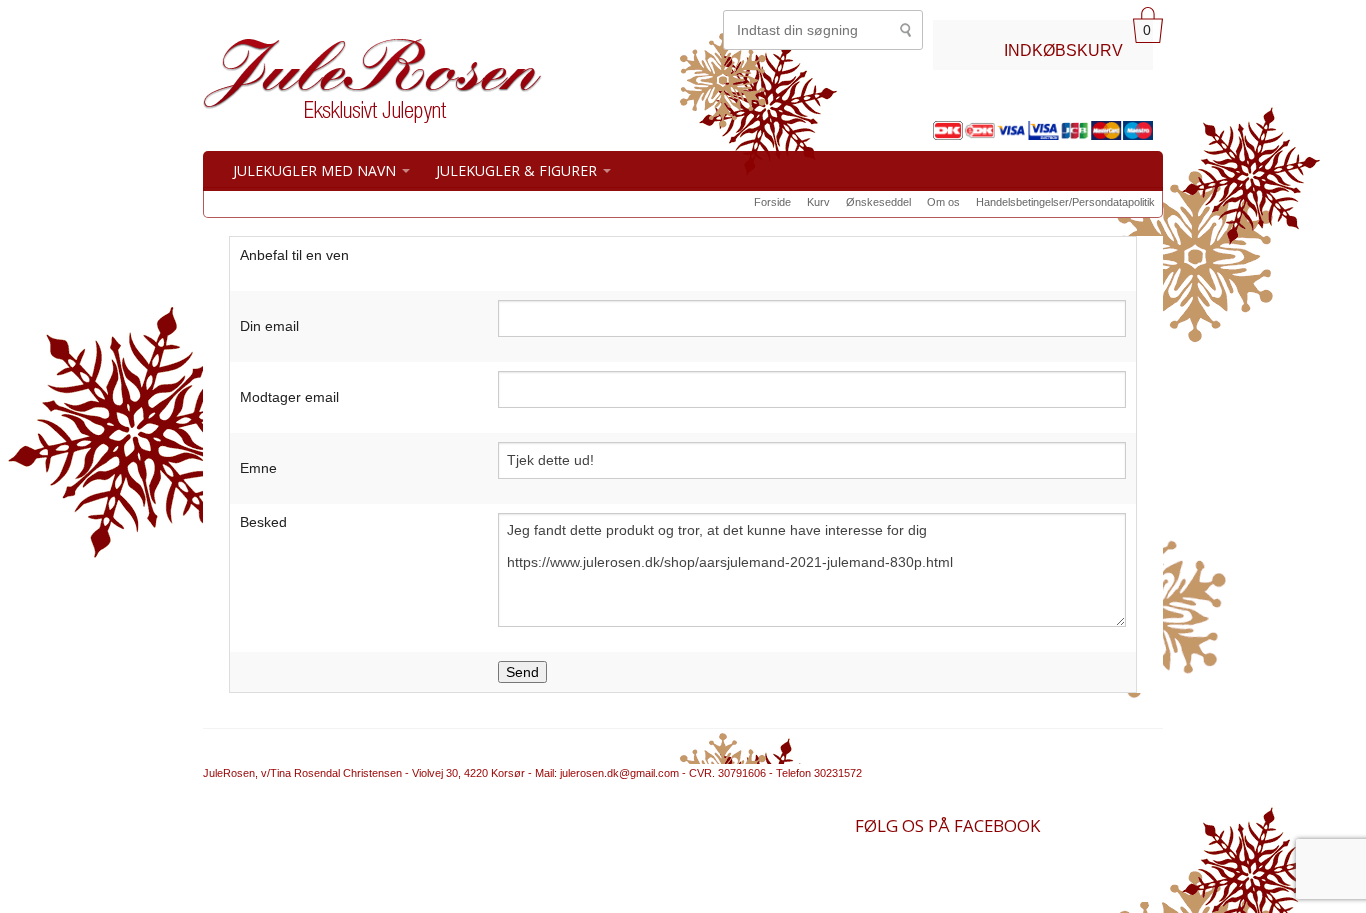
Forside (772, 202)
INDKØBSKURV (1063, 50)
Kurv (818, 202)
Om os (943, 202)
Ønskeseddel (878, 202)
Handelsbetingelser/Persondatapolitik (1065, 202)
